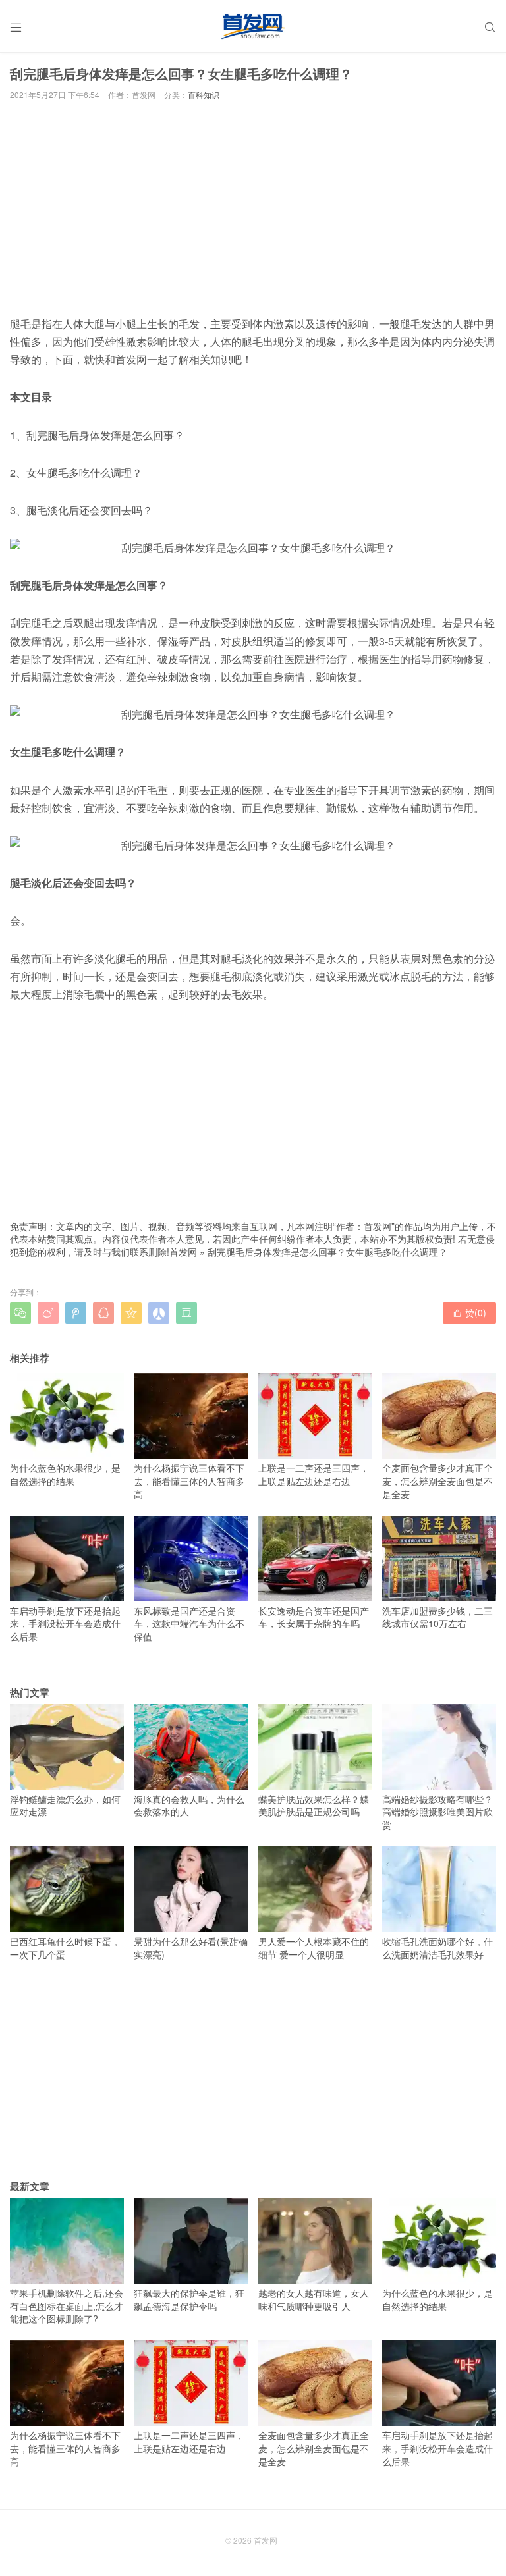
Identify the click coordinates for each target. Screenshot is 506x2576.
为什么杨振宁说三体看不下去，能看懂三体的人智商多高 (189, 1481)
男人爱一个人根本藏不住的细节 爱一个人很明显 (314, 1948)
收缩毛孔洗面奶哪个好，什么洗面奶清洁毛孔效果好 (437, 1948)
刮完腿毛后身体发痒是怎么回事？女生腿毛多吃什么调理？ (327, 1252)
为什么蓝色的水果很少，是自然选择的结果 (65, 1474)
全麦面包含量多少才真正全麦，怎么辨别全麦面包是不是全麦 (437, 1481)
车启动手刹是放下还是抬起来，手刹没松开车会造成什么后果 (65, 1623)
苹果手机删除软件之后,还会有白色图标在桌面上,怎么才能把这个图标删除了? (67, 2306)
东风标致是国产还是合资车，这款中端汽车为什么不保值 (189, 1623)
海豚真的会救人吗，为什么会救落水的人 (189, 1806)
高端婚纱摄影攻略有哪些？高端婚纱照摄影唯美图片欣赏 (437, 1812)
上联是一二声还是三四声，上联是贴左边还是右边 (314, 1474)
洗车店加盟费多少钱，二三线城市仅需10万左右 (437, 1617)
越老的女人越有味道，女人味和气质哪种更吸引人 (314, 2299)
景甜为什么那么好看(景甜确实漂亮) (191, 1948)
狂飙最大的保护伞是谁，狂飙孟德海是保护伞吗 (189, 2299)
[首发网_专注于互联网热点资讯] (253, 26)
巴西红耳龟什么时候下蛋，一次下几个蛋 (65, 1948)
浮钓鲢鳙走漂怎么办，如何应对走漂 (65, 1806)
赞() (469, 1312)
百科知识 (204, 94)
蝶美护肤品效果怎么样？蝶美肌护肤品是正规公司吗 (314, 1806)
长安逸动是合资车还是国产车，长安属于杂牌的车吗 (314, 1617)
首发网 (183, 1252)
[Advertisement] (253, 207)
